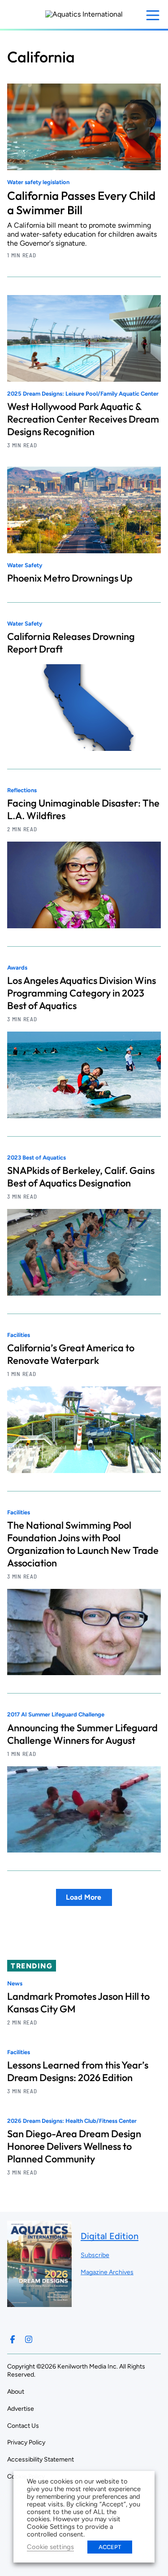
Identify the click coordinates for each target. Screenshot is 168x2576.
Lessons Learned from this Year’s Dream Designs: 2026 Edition (78, 2071)
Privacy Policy (26, 2442)
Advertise (21, 2409)
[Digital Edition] (39, 2303)
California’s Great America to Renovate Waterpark (71, 1354)
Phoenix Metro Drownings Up (70, 578)
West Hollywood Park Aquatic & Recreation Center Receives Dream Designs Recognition (83, 419)
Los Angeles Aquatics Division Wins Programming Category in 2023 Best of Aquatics (82, 993)
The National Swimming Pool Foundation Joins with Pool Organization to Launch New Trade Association (83, 1544)
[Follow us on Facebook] (13, 2339)
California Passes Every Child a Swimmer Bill (81, 203)
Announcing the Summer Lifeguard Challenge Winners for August (82, 1734)
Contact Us (23, 2426)
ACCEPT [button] (110, 2547)
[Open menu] (153, 15)
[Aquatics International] (84, 14)
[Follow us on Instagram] (29, 2339)
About (16, 2392)
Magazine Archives (107, 2272)
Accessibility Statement (41, 2459)
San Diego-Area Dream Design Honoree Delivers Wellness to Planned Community (74, 2146)
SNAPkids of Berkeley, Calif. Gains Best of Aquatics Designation (81, 1177)
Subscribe (95, 2255)
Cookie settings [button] (50, 2547)
